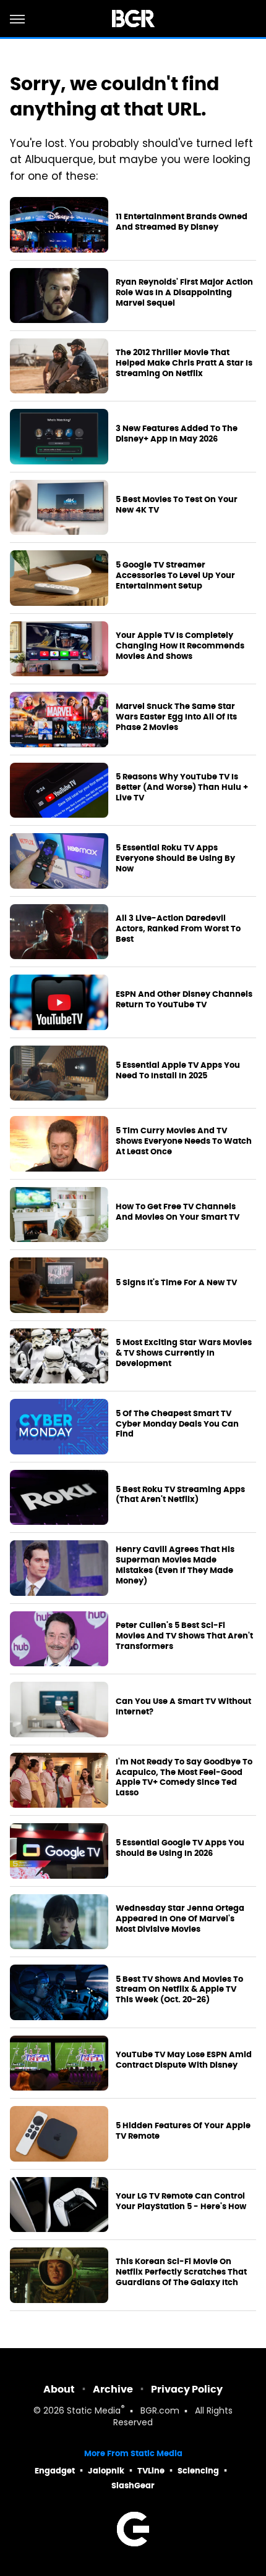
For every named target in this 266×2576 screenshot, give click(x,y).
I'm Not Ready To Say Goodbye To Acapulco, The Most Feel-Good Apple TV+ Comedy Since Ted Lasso (184, 1778)
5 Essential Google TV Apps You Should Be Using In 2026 (180, 1848)
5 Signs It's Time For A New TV (176, 1283)
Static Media (94, 2411)
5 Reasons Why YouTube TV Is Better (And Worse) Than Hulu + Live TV (182, 787)
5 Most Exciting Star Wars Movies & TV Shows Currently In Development (184, 1353)
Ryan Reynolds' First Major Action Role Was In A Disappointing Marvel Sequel (184, 293)
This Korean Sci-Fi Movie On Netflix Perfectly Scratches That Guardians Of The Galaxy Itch (181, 2272)
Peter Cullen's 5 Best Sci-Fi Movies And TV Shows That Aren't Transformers (184, 1636)
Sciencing (198, 2471)
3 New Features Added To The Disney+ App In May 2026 (177, 434)
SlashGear (133, 2486)
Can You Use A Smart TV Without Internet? (183, 1707)
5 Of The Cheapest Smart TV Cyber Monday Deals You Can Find (177, 1424)
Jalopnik (106, 2471)
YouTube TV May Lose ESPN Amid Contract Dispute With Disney (184, 2060)
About (59, 2389)
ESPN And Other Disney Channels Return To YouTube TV (184, 1000)
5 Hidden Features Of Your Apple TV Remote (183, 2131)
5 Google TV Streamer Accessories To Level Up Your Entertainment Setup (175, 576)
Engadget (55, 2471)
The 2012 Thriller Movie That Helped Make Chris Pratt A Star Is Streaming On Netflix (184, 363)
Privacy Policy (187, 2389)
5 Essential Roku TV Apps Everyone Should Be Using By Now (175, 858)
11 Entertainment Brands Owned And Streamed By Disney (182, 222)
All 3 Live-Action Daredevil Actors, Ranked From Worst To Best (178, 929)
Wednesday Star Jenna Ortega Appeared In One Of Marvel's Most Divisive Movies (180, 1919)
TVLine (151, 2471)
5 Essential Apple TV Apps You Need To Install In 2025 (178, 1071)
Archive (113, 2389)
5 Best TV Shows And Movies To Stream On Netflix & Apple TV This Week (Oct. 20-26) (179, 1990)
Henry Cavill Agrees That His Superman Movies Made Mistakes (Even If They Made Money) (175, 1565)
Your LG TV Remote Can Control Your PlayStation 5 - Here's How (181, 2201)
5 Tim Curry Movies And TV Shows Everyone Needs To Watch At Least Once (184, 1141)
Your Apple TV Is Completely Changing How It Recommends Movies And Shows (180, 646)
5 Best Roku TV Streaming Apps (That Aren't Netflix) (180, 1495)
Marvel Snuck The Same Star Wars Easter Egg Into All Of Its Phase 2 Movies (176, 717)
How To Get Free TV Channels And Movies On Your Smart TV (178, 1212)
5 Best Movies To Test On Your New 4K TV (177, 505)
